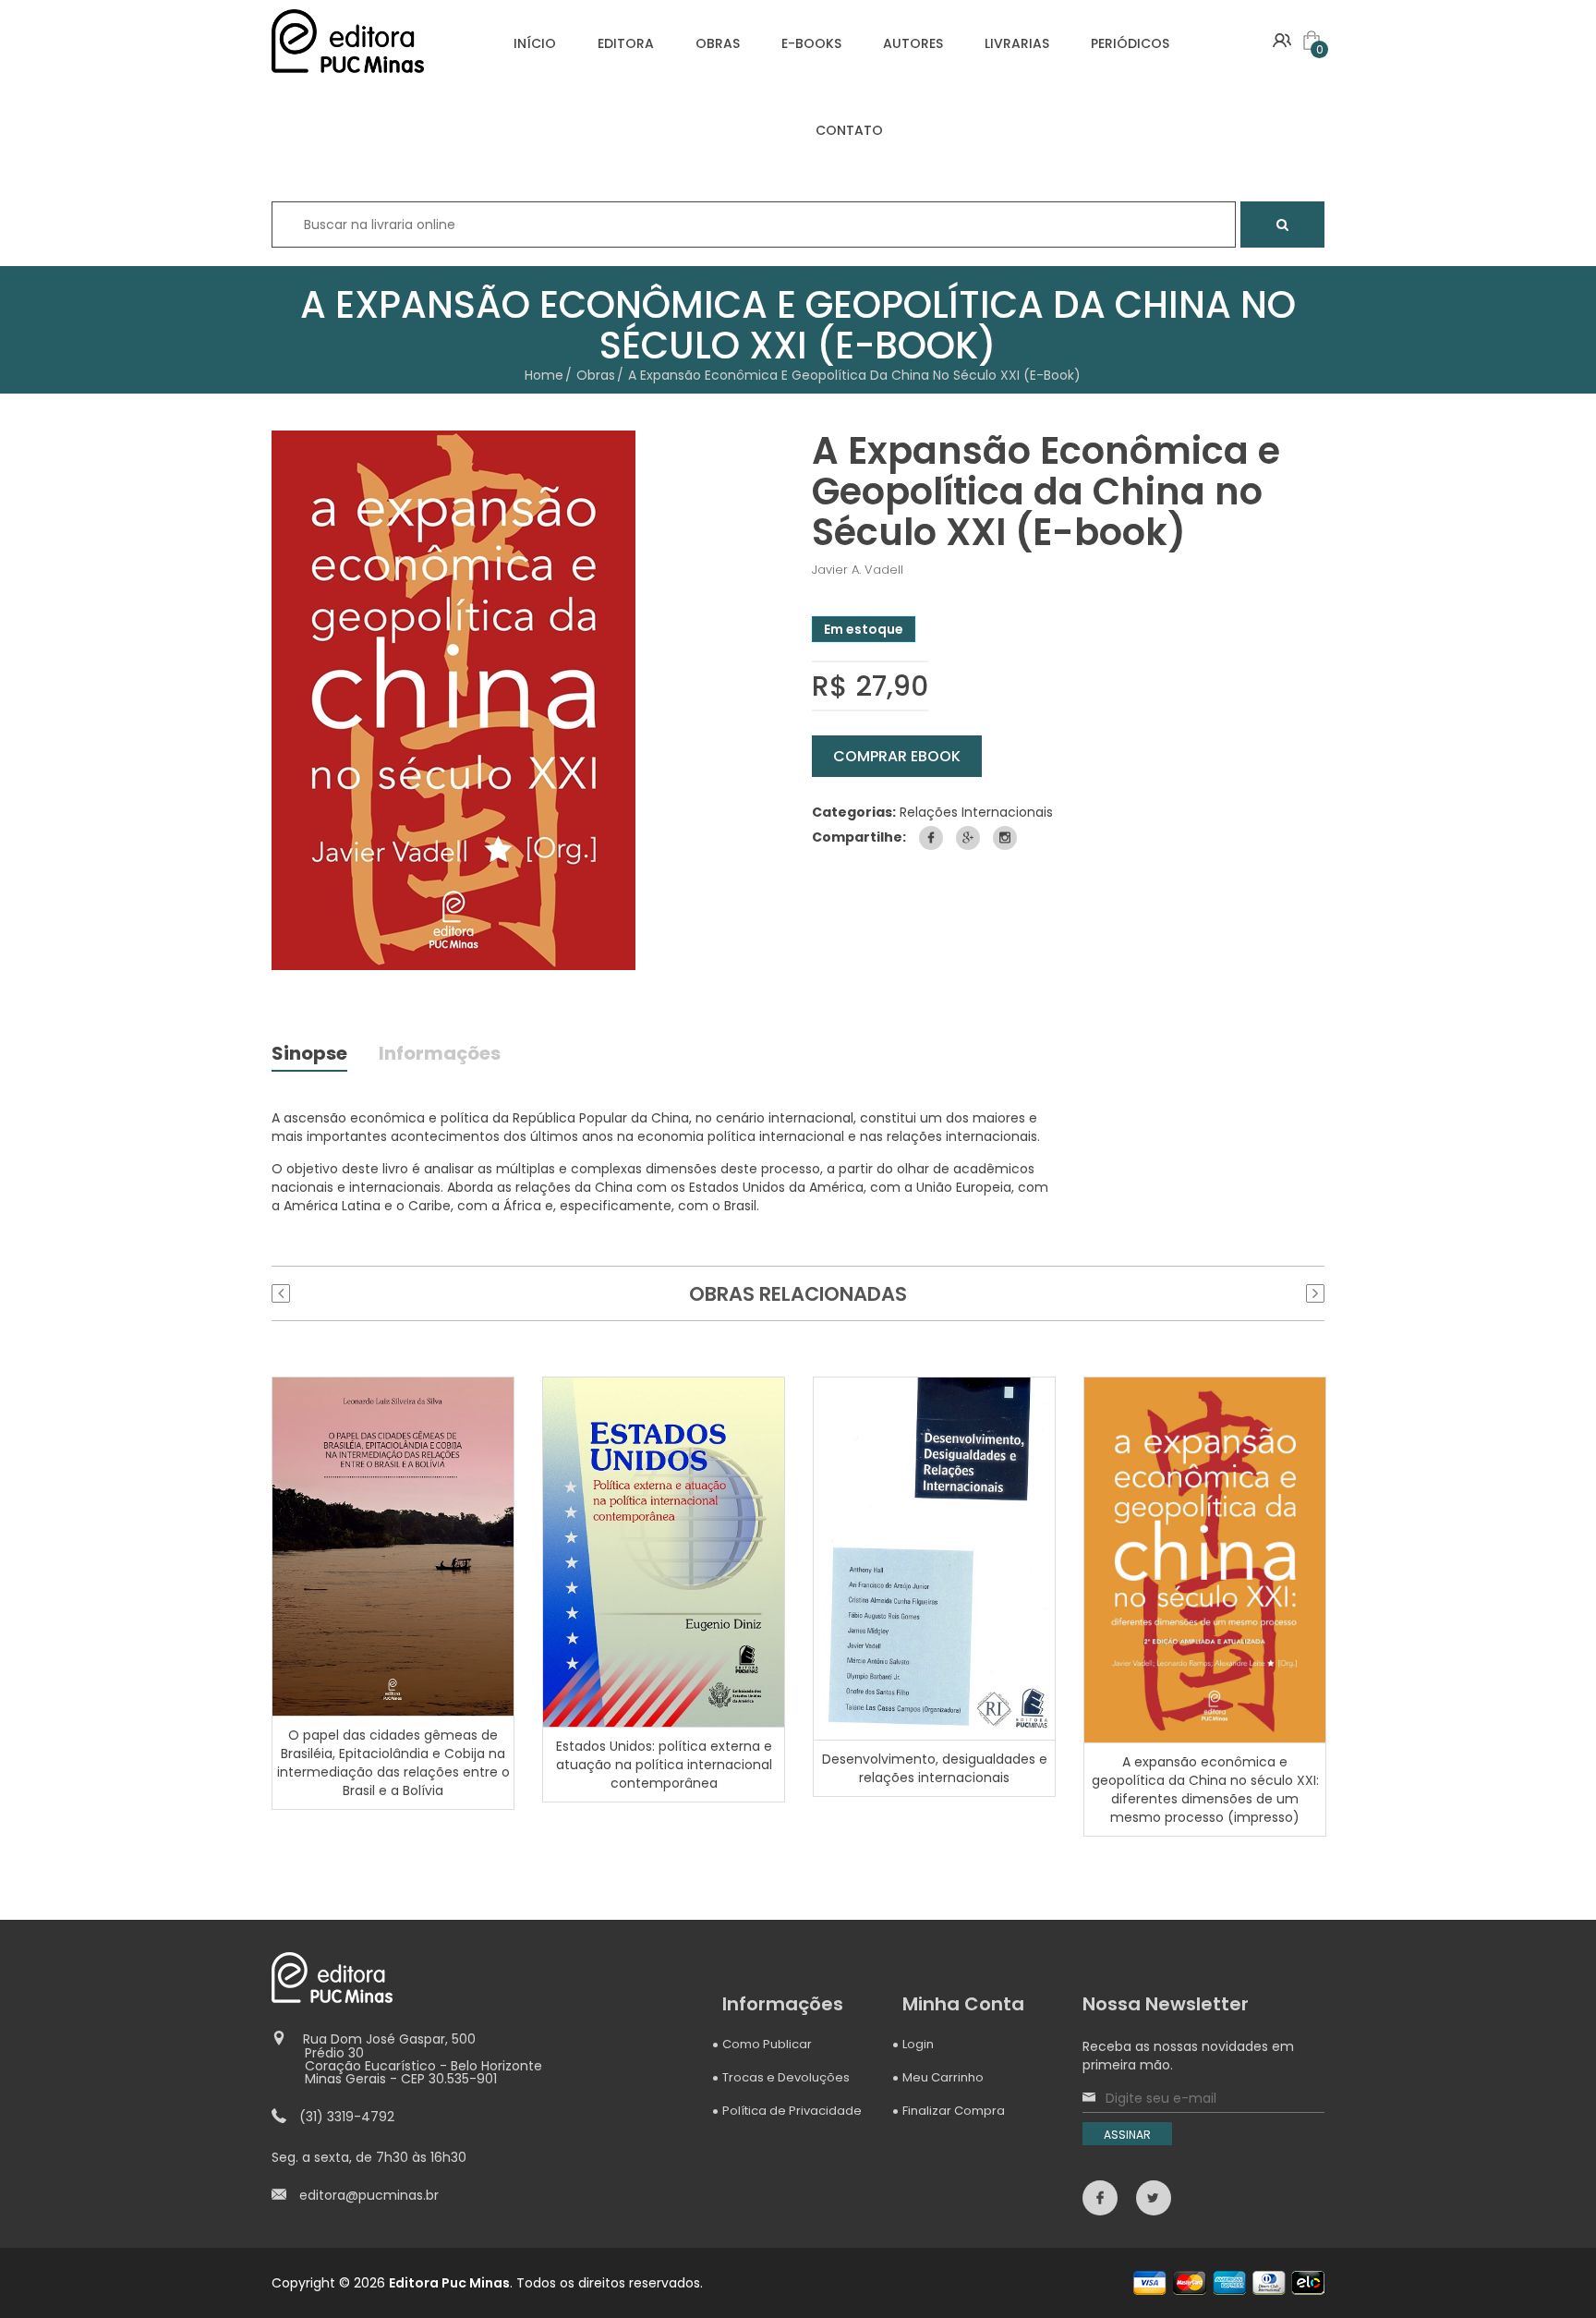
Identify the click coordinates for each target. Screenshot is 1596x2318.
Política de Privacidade (792, 2111)
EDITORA (626, 43)
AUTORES (913, 43)
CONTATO (849, 130)
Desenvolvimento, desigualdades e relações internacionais (935, 1768)
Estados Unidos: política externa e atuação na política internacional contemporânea (664, 1765)
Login (918, 2044)
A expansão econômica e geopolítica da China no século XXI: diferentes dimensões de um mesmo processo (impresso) (1205, 1790)
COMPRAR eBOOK (897, 756)
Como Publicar (767, 2044)
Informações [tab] (440, 1055)
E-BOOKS (811, 43)
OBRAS (718, 43)
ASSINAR (1127, 2135)
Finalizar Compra (954, 2111)
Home (544, 375)
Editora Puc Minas (449, 2283)
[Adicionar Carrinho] (395, 1546)
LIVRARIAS (1017, 43)
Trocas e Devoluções (786, 2077)
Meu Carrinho (943, 2077)
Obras (596, 375)
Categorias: (854, 812)
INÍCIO (535, 43)
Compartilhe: (859, 837)
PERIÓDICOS (1130, 43)
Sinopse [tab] (309, 1055)
